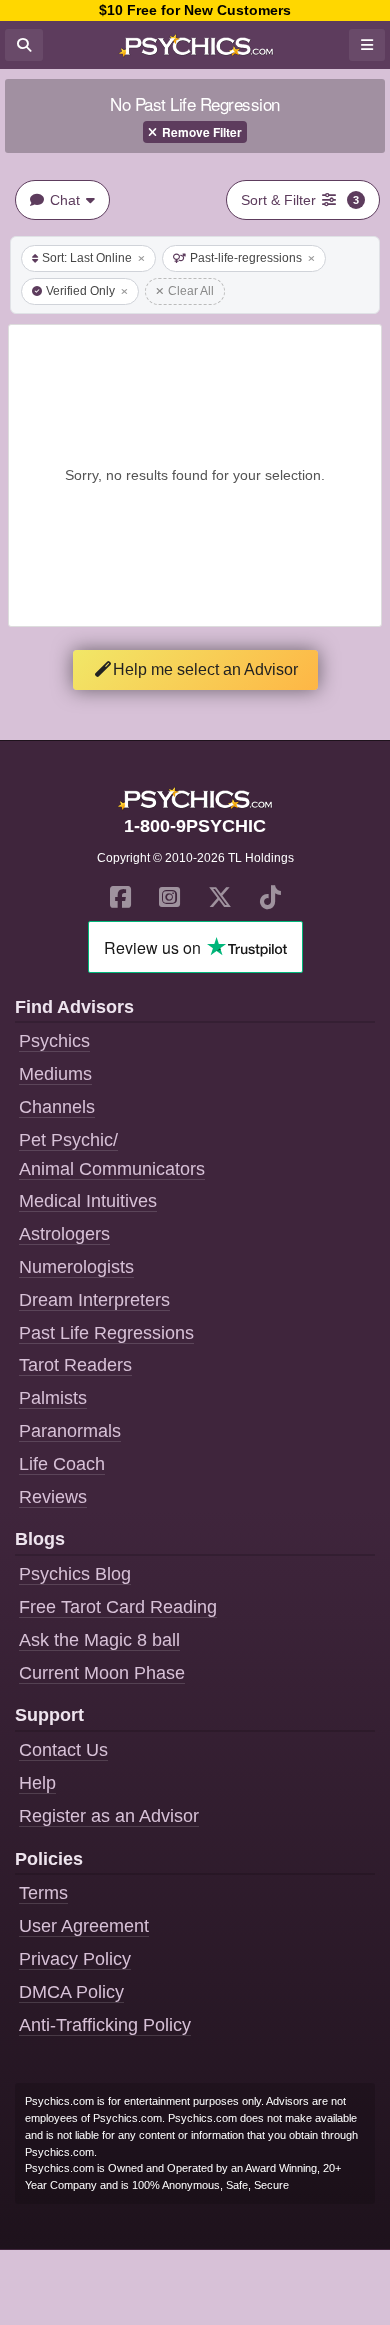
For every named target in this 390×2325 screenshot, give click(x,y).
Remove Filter (202, 132)
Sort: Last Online (87, 258)
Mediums (55, 1074)
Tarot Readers (75, 1365)
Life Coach (62, 1464)
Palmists (53, 1398)
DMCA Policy (71, 1992)
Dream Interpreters (94, 1300)
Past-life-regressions (246, 258)
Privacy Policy (75, 1959)
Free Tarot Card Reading (118, 1607)
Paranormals (70, 1431)
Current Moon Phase (102, 1673)
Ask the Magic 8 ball (99, 1640)
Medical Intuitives (88, 1201)
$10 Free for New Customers (195, 10)
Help (37, 1783)
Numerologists (76, 1267)
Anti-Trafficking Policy (105, 2025)
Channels (57, 1107)
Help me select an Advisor (205, 669)
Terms (43, 1893)
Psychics (54, 1041)
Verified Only (80, 291)
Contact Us (63, 1750)
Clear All (191, 291)
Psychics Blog (75, 1574)
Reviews (53, 1497)
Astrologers (64, 1234)
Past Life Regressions (106, 1333)
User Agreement (84, 1926)
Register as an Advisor (109, 1816)
